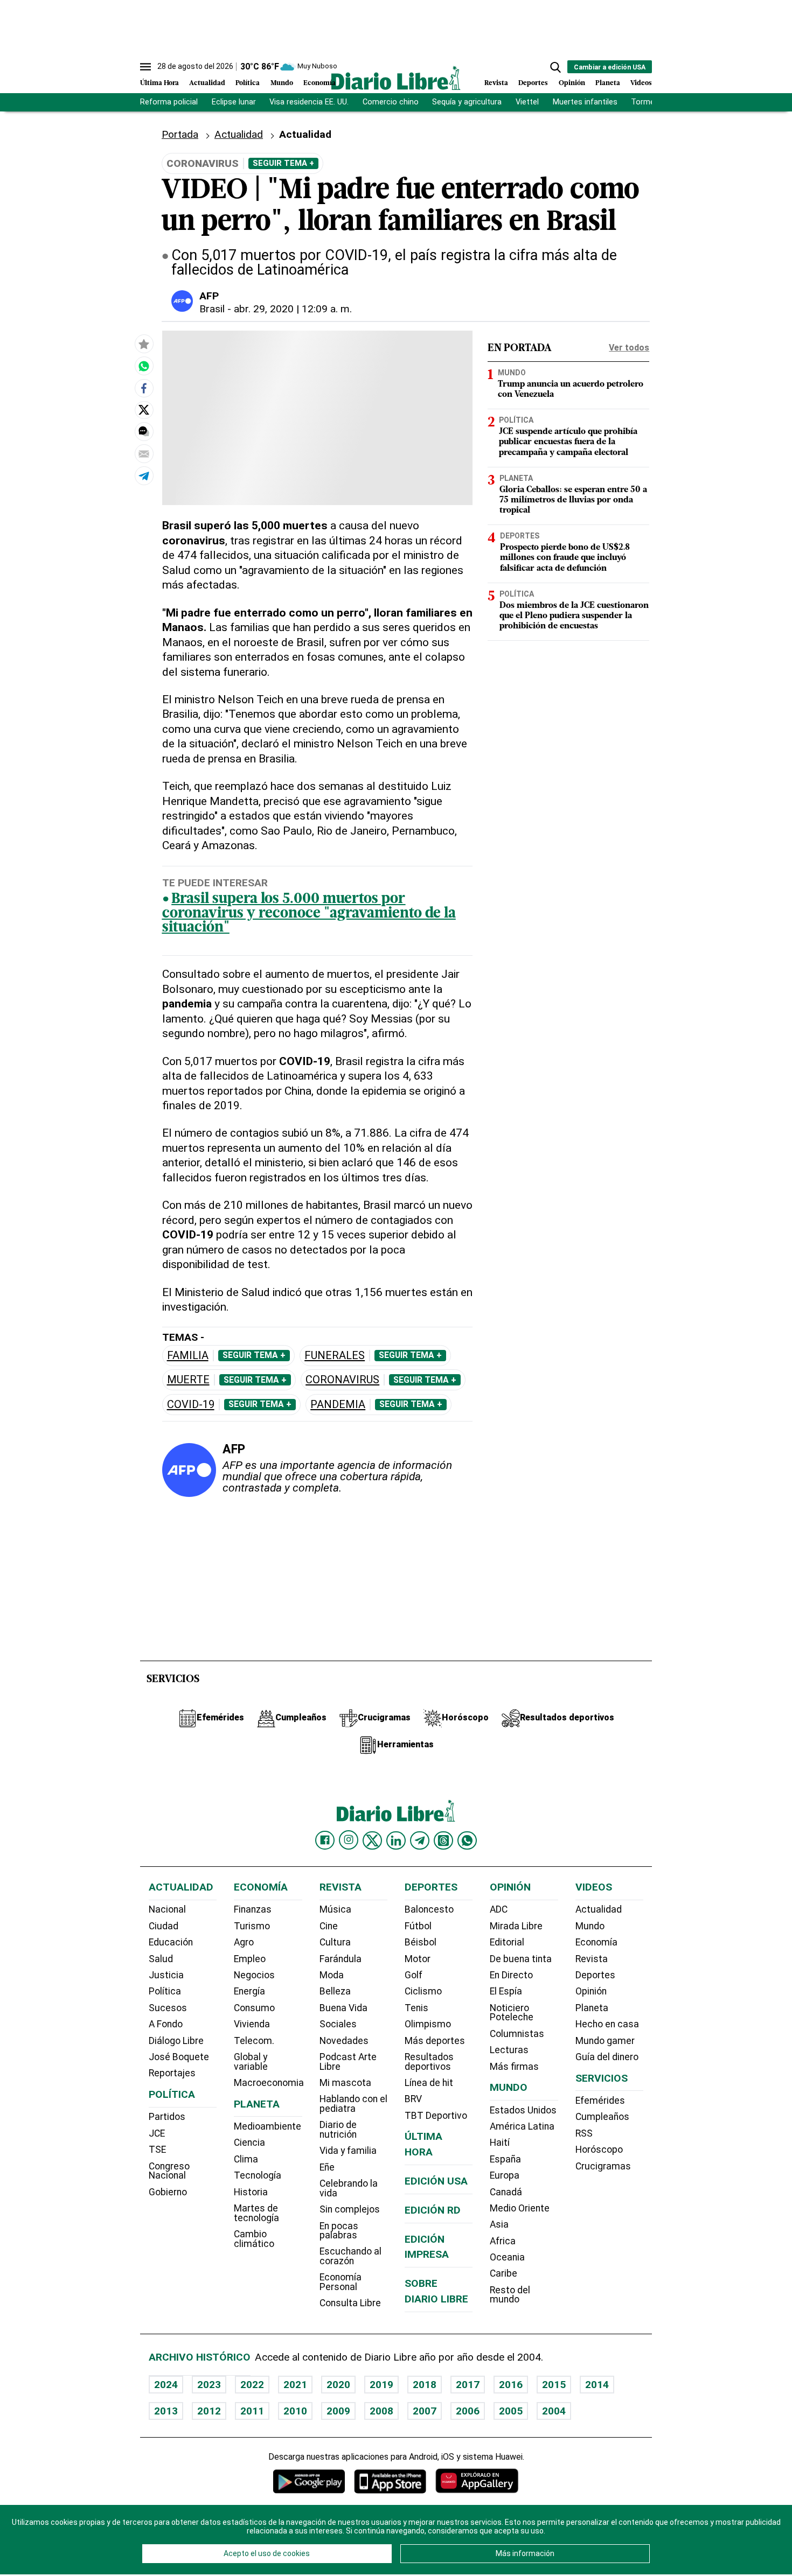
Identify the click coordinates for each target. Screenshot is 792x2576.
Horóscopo (599, 2150)
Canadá (506, 2192)
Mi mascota (345, 2083)
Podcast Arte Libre (348, 2062)
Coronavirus (342, 1380)
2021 (295, 2385)
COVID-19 (191, 1405)
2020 (338, 2385)
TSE (157, 2150)
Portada (180, 134)
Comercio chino (391, 102)
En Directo (511, 1975)
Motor (418, 1959)
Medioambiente (268, 2126)
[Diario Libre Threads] (443, 1840)
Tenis (416, 2008)
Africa (503, 2241)
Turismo (252, 1926)
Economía (319, 83)
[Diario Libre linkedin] (396, 1840)
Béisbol (421, 1942)
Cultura (335, 1942)
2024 (166, 2385)
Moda (332, 1975)
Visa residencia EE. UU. (309, 102)
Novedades (344, 2041)
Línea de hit (429, 2083)
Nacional (167, 1909)
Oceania (507, 2257)
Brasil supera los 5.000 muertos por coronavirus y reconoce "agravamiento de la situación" (309, 914)
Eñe (327, 2167)
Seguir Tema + (283, 163)
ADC (499, 1909)
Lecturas (509, 2050)
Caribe (503, 2273)
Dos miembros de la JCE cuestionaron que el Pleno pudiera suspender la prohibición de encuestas (574, 615)
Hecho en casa (607, 2024)
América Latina (522, 2126)
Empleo (250, 1959)
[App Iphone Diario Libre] (390, 2481)
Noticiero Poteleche (512, 2013)
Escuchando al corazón (350, 2256)
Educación (171, 1942)
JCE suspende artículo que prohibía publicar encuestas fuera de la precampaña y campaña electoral (568, 442)
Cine (329, 1926)
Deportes (533, 83)
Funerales (335, 1356)
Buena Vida (343, 2008)
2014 (597, 2385)
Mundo (282, 83)
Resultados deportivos (429, 2062)
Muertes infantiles (585, 102)
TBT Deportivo (436, 2116)
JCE (157, 2133)
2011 (252, 2411)
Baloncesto (429, 1909)
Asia (499, 2224)
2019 (381, 2385)
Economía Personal (341, 2282)
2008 (381, 2411)
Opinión (572, 83)
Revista (496, 83)
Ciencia (249, 2143)
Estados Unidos (523, 2110)
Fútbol (418, 1926)
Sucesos (168, 2008)
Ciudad (164, 1926)
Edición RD (433, 2210)
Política (248, 83)
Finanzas (253, 1909)
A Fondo (166, 2024)
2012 (209, 2411)
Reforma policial (169, 102)
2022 (252, 2385)
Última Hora (159, 83)
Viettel (527, 102)
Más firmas (514, 2067)
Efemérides (600, 2101)
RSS (584, 2133)
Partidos (167, 2117)
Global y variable (251, 2062)
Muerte (188, 1380)
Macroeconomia (269, 2083)
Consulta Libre (350, 2303)
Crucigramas (603, 2166)
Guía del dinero (607, 2057)
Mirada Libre (516, 1926)
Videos (641, 83)
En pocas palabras (339, 2231)
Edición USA (436, 2181)
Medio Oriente (520, 2208)
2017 (468, 2385)
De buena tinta (521, 1959)
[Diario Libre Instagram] (349, 1840)
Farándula (341, 1959)
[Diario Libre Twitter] (372, 1840)
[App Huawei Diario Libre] (477, 2481)
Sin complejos (350, 2209)
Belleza (335, 1991)
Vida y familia (348, 2151)
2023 (209, 2385)
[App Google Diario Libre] (309, 2481)
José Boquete (179, 2057)
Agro (244, 1942)
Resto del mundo (510, 2295)
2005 (511, 2411)
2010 (295, 2411)
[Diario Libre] (396, 78)
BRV (413, 2099)
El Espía (506, 1991)
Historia (251, 2192)
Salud (161, 1959)
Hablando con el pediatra (353, 2104)
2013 (166, 2411)
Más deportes (435, 2041)
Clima (246, 2159)
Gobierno (168, 2192)
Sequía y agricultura (467, 102)
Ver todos (629, 348)
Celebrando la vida (349, 2188)
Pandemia (338, 1405)
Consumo (254, 2008)
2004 (554, 2411)
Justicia (166, 1975)
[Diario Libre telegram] (420, 1840)
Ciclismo (423, 1991)
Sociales (338, 2024)
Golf (414, 1975)
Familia (188, 1356)
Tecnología (258, 2175)
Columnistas (517, 2034)
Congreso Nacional (169, 2171)
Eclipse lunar (234, 102)
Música (335, 1909)
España (505, 2159)
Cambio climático (254, 2239)
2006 (468, 2411)
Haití (500, 2143)
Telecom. (254, 2041)
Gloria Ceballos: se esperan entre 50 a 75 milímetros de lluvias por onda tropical (573, 500)
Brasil (212, 309)
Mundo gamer (605, 2041)
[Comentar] (144, 431)
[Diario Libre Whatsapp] (467, 1840)
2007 (425, 2411)
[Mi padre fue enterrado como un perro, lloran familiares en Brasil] (144, 366)
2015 (554, 2385)
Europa (505, 2175)
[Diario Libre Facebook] (325, 1840)
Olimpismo (428, 2024)
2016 (511, 2385)
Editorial (507, 1942)
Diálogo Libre (176, 2041)
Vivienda (252, 2024)
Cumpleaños (602, 2117)
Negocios (254, 1975)
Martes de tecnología (256, 2213)
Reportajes (172, 2073)
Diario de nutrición (338, 2130)
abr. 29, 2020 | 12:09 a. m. (293, 309)
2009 (338, 2411)
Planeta (608, 83)
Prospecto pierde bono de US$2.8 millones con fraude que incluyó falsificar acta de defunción (565, 558)
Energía (249, 1991)
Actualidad (207, 83)
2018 (425, 2385)
